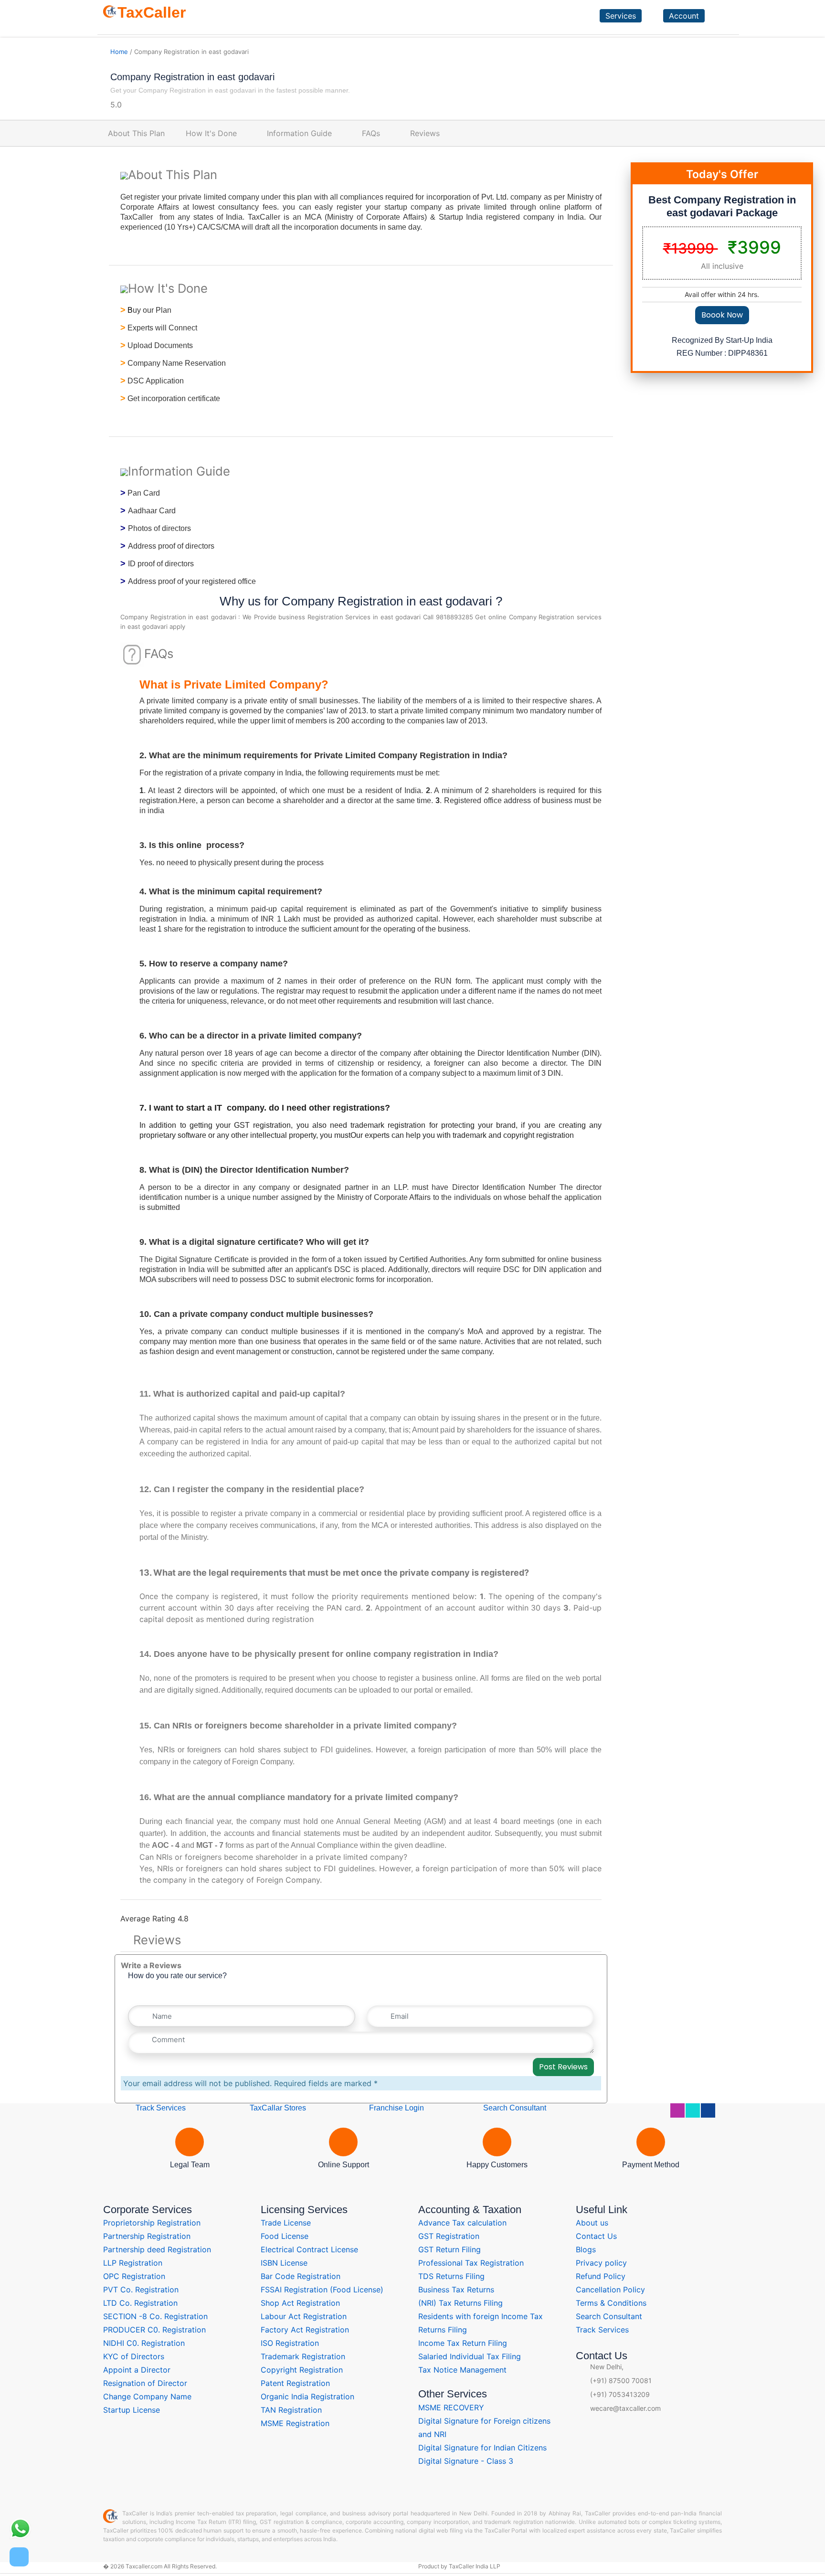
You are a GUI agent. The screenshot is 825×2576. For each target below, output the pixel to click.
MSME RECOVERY (451, 2407)
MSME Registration (295, 2423)
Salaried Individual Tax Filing (470, 2356)
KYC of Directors (134, 2356)
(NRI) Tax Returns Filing (460, 2303)
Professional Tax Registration (471, 2263)
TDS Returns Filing (451, 2276)
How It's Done (211, 133)
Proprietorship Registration (152, 2223)
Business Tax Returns (456, 2290)
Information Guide (299, 133)
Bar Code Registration (301, 2276)
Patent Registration (295, 2383)
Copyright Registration (302, 2370)
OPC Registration (134, 2276)
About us (592, 2223)
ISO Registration (290, 2343)
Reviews (425, 133)
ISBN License (284, 2263)
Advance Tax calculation (462, 2223)
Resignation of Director (145, 2383)
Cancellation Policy (610, 2290)
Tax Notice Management (462, 2370)
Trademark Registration (303, 2356)
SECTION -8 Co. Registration (155, 2316)
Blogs (586, 2249)
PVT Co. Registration (141, 2290)
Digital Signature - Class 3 (466, 2461)
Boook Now (722, 315)
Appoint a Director (137, 2370)
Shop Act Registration (300, 2303)
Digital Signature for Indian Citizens (482, 2448)
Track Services (160, 2108)
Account (684, 16)
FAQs (371, 133)
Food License (285, 2236)
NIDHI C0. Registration (144, 2343)
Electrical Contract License (309, 2249)
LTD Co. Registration (140, 2303)
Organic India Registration (307, 2396)
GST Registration (449, 2236)
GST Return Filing (450, 2249)
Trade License (286, 2223)
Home (119, 52)
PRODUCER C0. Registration (154, 2330)
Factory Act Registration (305, 2330)
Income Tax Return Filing (463, 2343)
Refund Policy (601, 2276)
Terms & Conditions (611, 2303)
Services (621, 16)
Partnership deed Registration (157, 2249)
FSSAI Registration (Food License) (322, 2290)
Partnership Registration (147, 2236)
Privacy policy (601, 2263)
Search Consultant (514, 2108)
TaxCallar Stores (278, 2108)
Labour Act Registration (304, 2316)
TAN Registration (291, 2410)
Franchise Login (396, 2108)
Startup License (132, 2410)
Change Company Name (147, 2396)
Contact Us (596, 2236)
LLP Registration (133, 2263)
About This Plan (136, 133)
